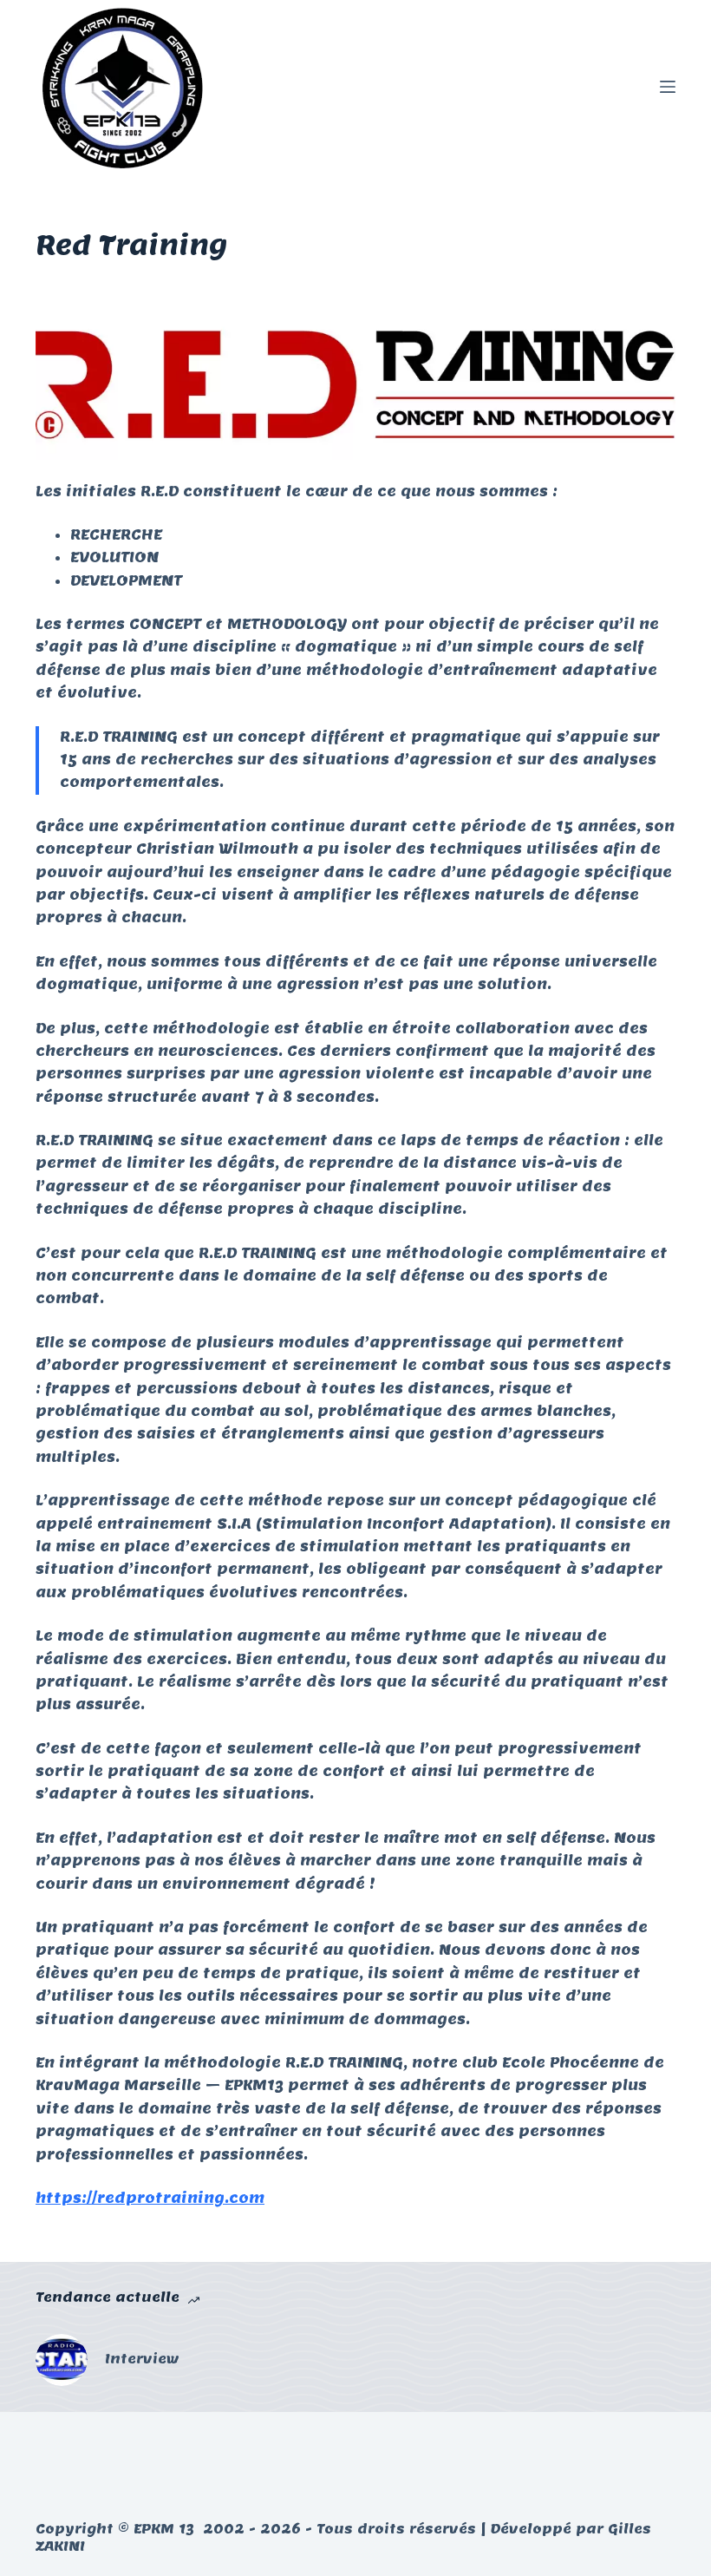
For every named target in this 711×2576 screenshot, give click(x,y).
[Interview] (62, 2360)
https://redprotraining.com (150, 2198)
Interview (142, 2359)
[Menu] (668, 87)
